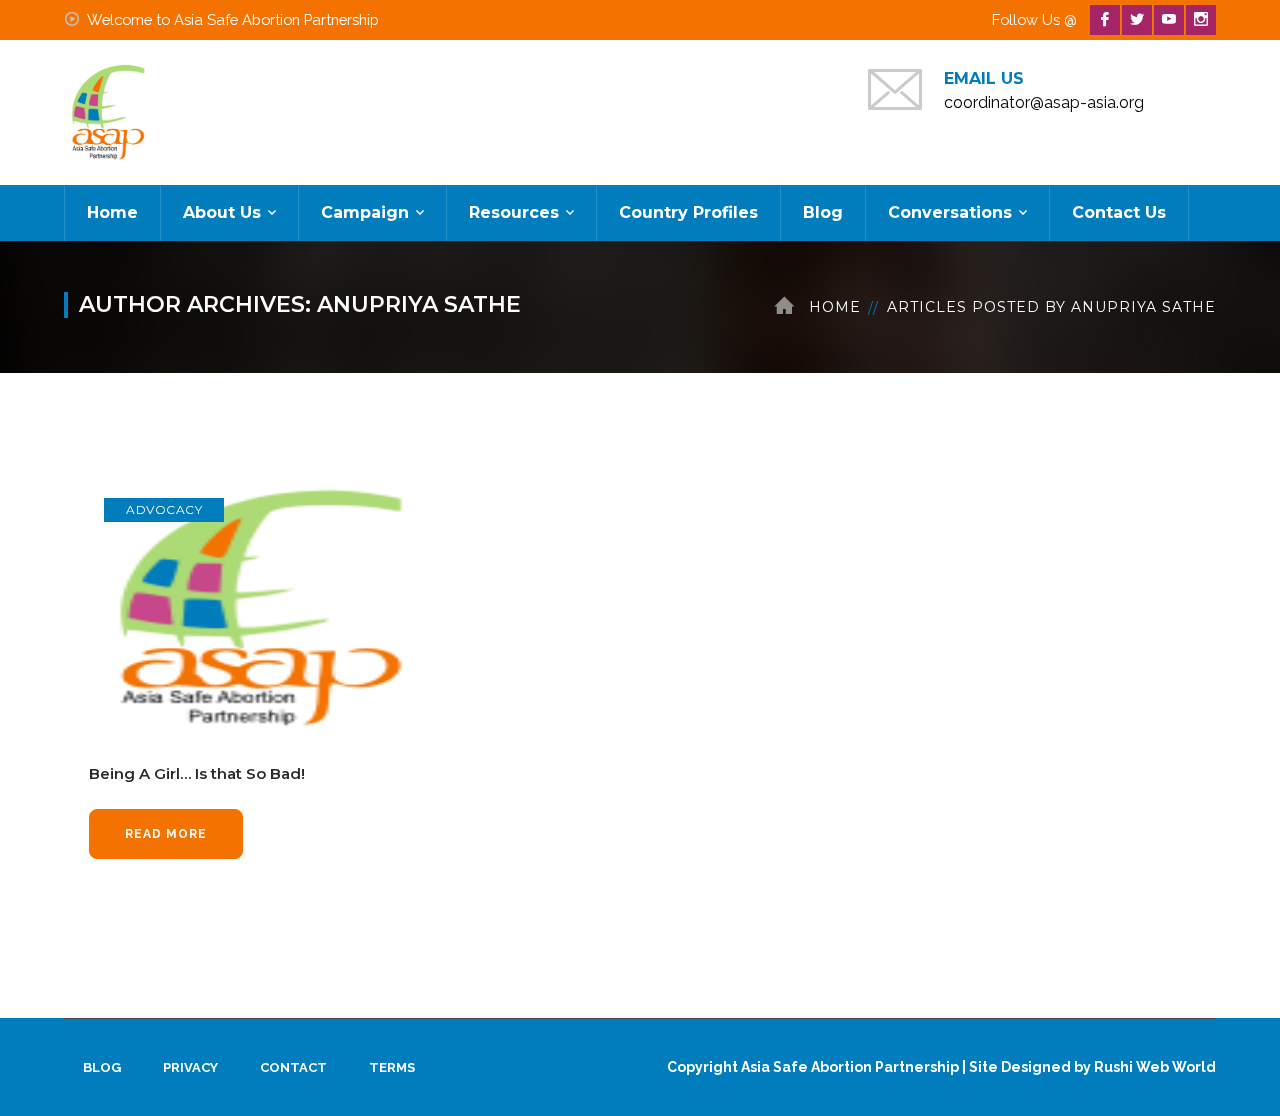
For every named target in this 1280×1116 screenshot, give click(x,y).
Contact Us (1119, 212)
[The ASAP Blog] (109, 111)
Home (112, 212)
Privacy (190, 1067)
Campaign (365, 212)
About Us (222, 212)
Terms (392, 1067)
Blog (823, 212)
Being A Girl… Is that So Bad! (197, 773)
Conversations (950, 212)
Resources (514, 212)
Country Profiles (688, 212)
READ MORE (166, 834)
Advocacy (164, 509)
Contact (293, 1067)
